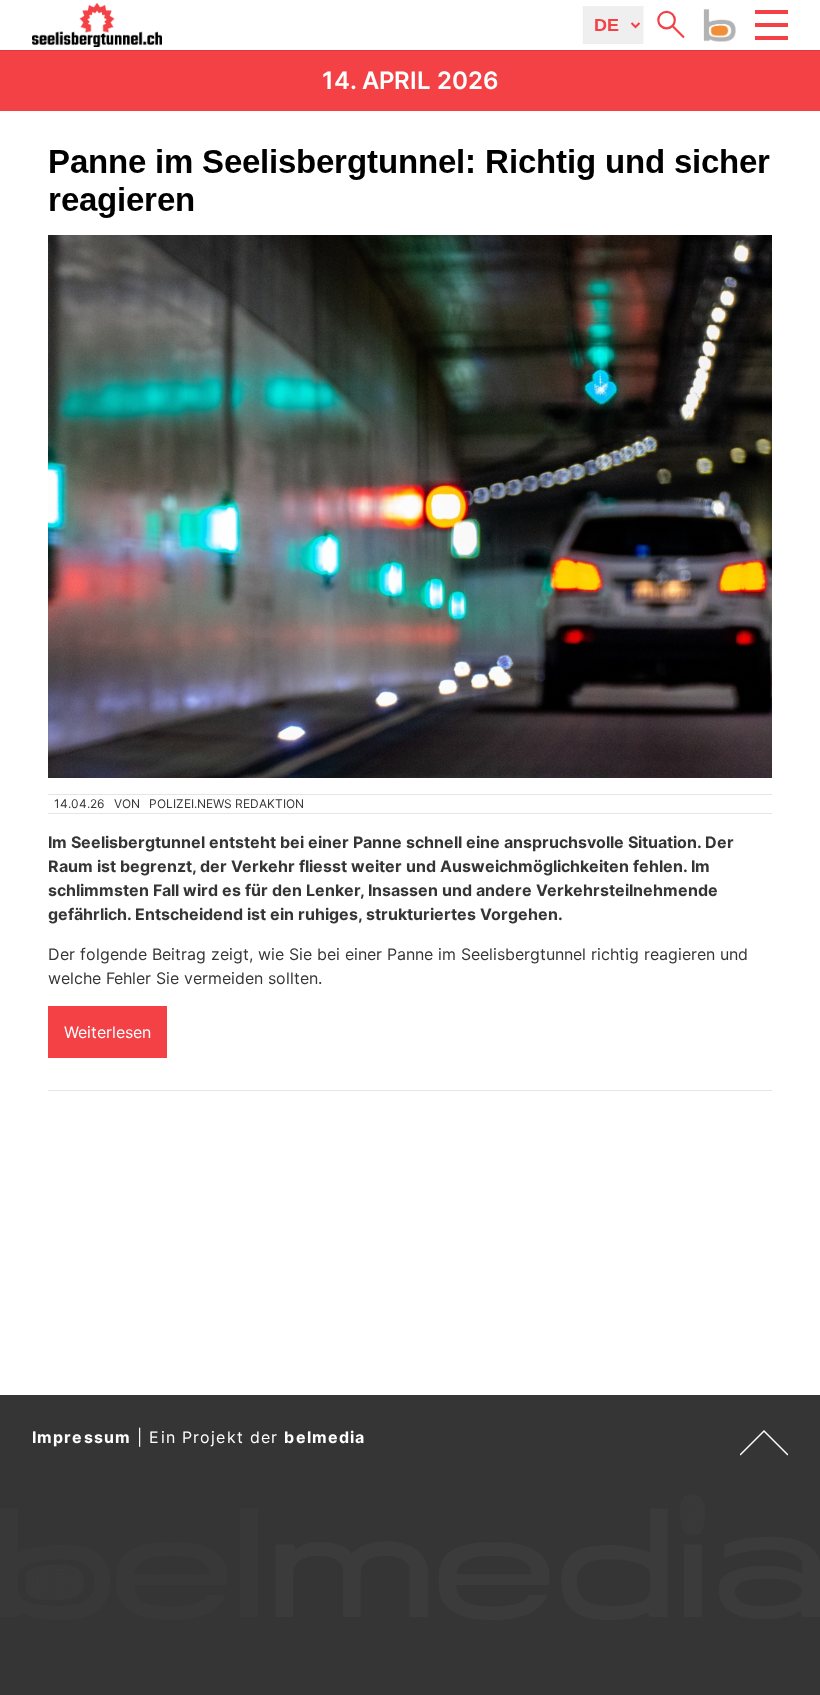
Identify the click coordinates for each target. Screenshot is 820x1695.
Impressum (81, 1437)
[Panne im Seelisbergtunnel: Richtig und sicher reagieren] (410, 506)
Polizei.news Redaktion (226, 803)
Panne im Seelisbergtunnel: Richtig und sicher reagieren (409, 180)
